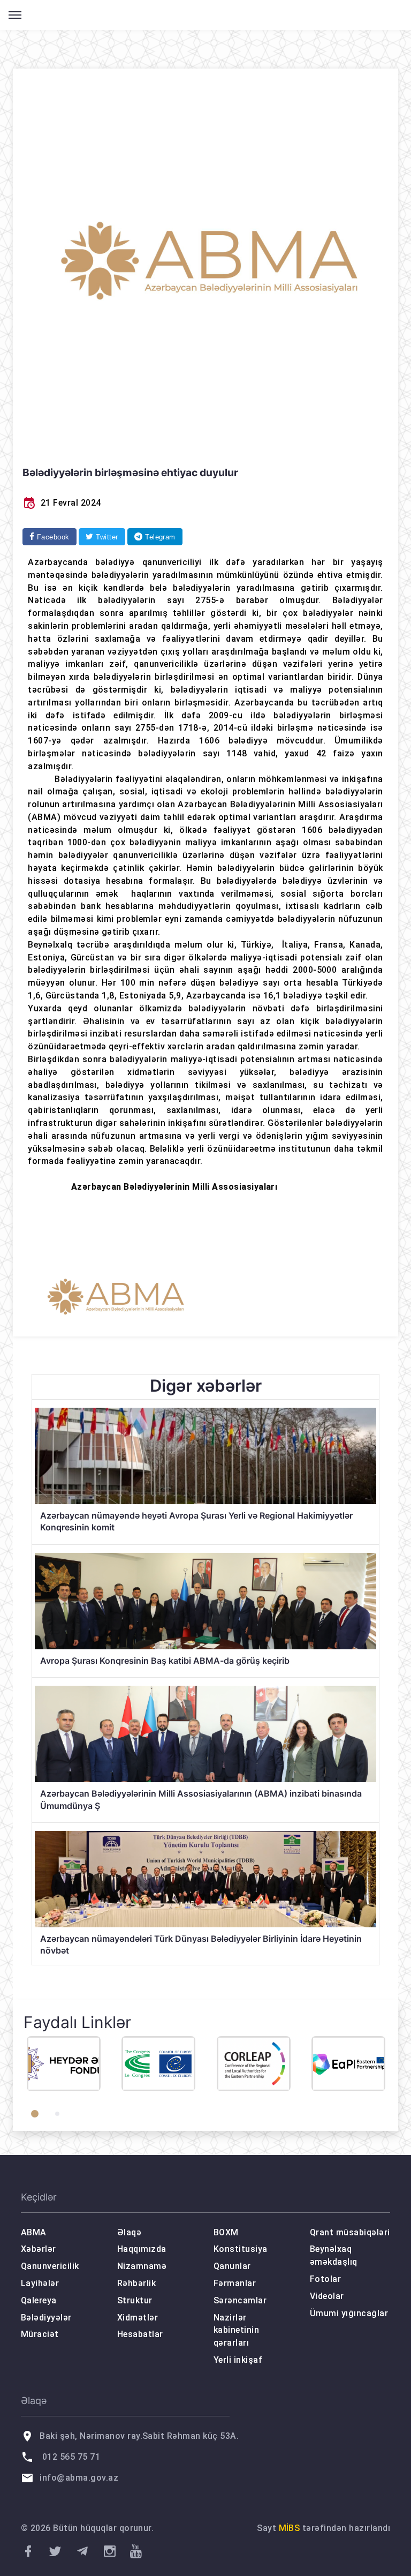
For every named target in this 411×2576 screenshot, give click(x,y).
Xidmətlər (138, 2318)
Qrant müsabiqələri (350, 2232)
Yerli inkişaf (238, 2360)
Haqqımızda (142, 2249)
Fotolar (325, 2279)
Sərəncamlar (240, 2300)
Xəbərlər (39, 2249)
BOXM (226, 2232)
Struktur (135, 2300)
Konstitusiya (241, 2249)
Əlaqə (129, 2232)
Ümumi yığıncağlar (349, 2313)
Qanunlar (232, 2266)
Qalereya (39, 2300)
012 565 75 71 (71, 2457)
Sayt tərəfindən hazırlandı (324, 2528)
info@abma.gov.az (79, 2478)
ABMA (34, 2232)
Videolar (327, 2296)
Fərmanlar (235, 2283)
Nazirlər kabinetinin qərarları (236, 2330)
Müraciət (40, 2334)
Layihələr (40, 2283)
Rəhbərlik (136, 2283)
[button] (35, 2114)
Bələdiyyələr (46, 2318)
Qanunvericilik (50, 2266)
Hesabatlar (140, 2334)
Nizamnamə (142, 2266)
